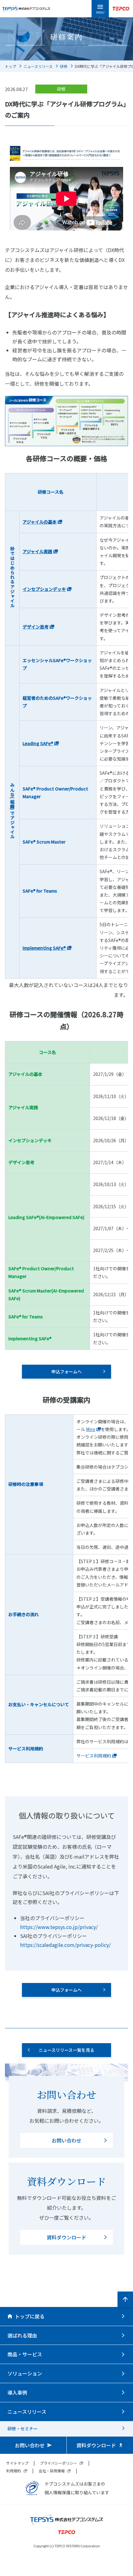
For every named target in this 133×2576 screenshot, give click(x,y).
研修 (64, 66)
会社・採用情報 (52, 2471)
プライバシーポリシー (58, 2463)
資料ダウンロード (66, 2237)
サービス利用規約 (94, 1756)
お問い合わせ (66, 2140)
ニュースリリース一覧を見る (66, 2050)
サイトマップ (17, 2463)
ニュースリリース (38, 66)
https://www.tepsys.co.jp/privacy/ (59, 1927)
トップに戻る (30, 2316)
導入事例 (17, 2392)
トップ (11, 66)
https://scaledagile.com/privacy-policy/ (65, 1945)
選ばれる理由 (22, 2335)
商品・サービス (25, 2354)
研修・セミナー (23, 2429)
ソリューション (25, 2373)
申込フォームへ (66, 1371)
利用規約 (14, 2471)
